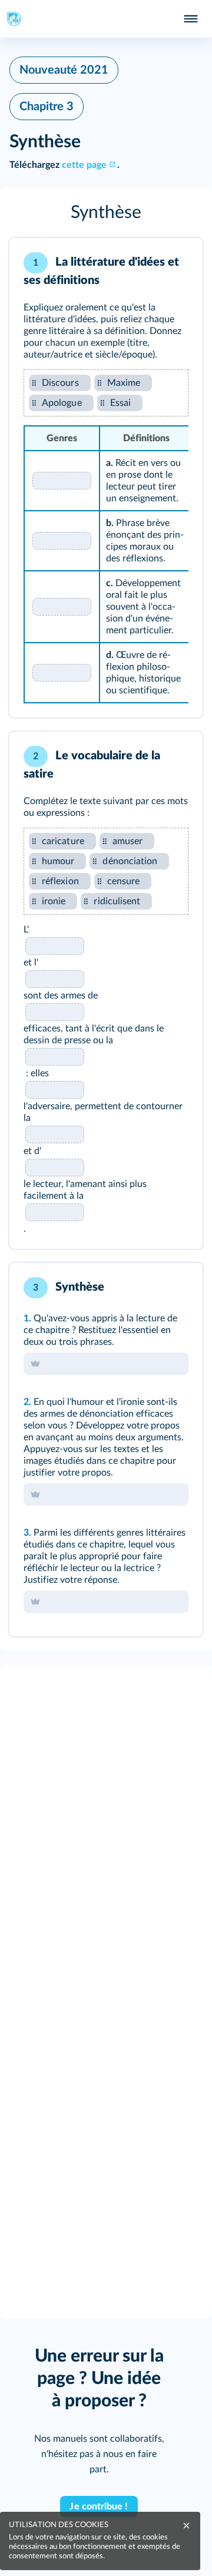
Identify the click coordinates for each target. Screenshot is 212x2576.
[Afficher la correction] (145, 263)
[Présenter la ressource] (175, 263)
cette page (84, 165)
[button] (106, 213)
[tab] (145, 263)
